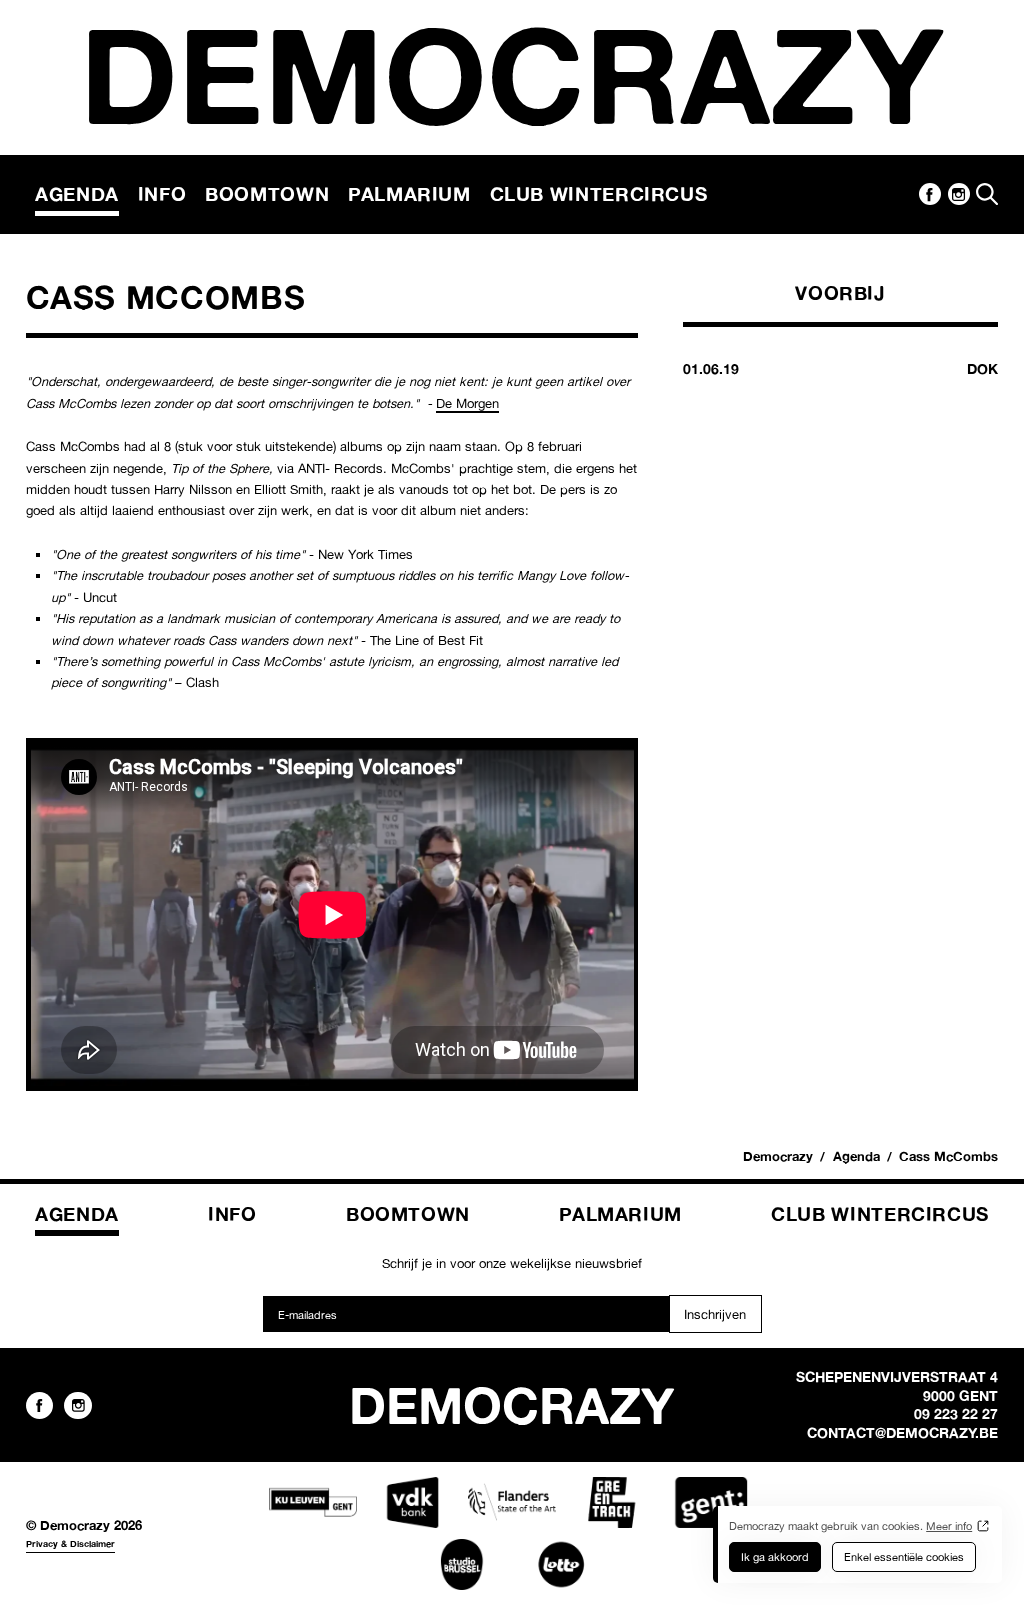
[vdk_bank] (412, 1502)
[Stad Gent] (711, 1502)
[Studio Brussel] (462, 1564)
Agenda (77, 194)
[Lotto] (561, 1564)
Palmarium (409, 194)
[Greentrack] (611, 1502)
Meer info (949, 1526)
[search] (987, 194)
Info (162, 194)
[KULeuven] (313, 1502)
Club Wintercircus (599, 194)
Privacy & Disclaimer (70, 1543)
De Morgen (467, 403)
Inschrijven (715, 1314)
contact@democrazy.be (902, 1433)
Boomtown (267, 194)
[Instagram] (959, 194)
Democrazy (778, 1156)
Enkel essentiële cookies (904, 1557)
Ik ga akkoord (775, 1557)
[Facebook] (930, 194)
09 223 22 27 (956, 1414)
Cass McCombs (948, 1156)
